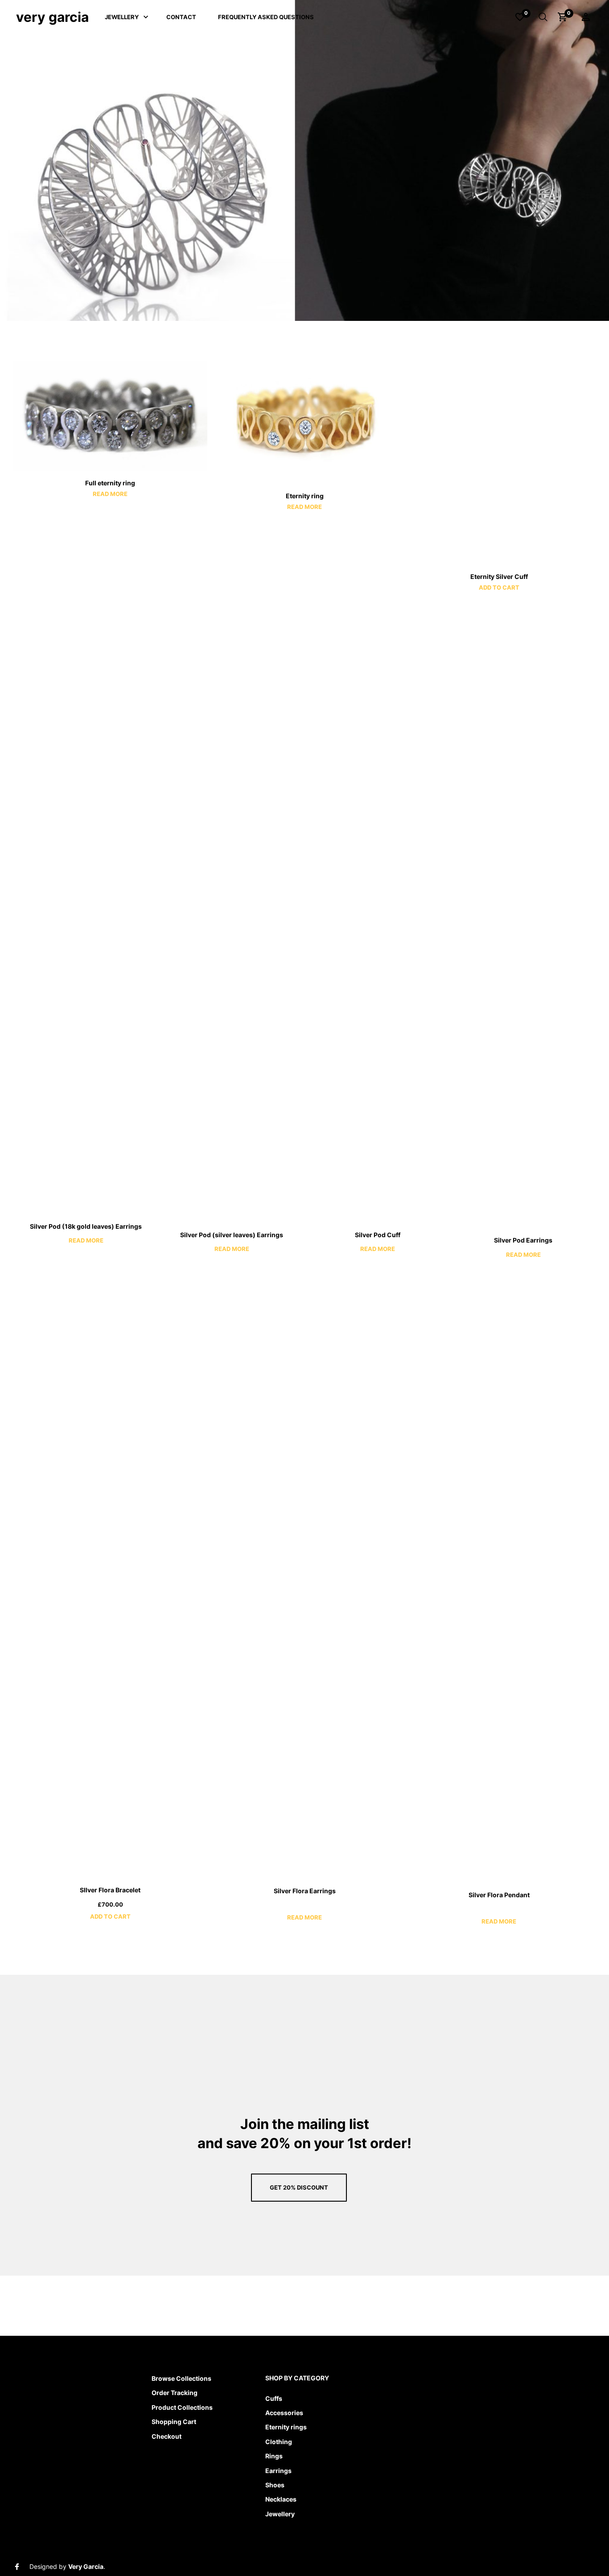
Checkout (167, 2436)
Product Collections (182, 2407)
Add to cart (499, 587)
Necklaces (281, 2499)
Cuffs (274, 2398)
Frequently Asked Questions (266, 17)
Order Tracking (175, 2393)
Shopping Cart (174, 2422)
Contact (181, 17)
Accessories (284, 2413)
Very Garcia (52, 17)
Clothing (279, 2442)
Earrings (278, 2471)
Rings (274, 2456)
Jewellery (122, 17)
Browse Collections (181, 2378)
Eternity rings (286, 2427)
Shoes (275, 2485)
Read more (110, 494)
